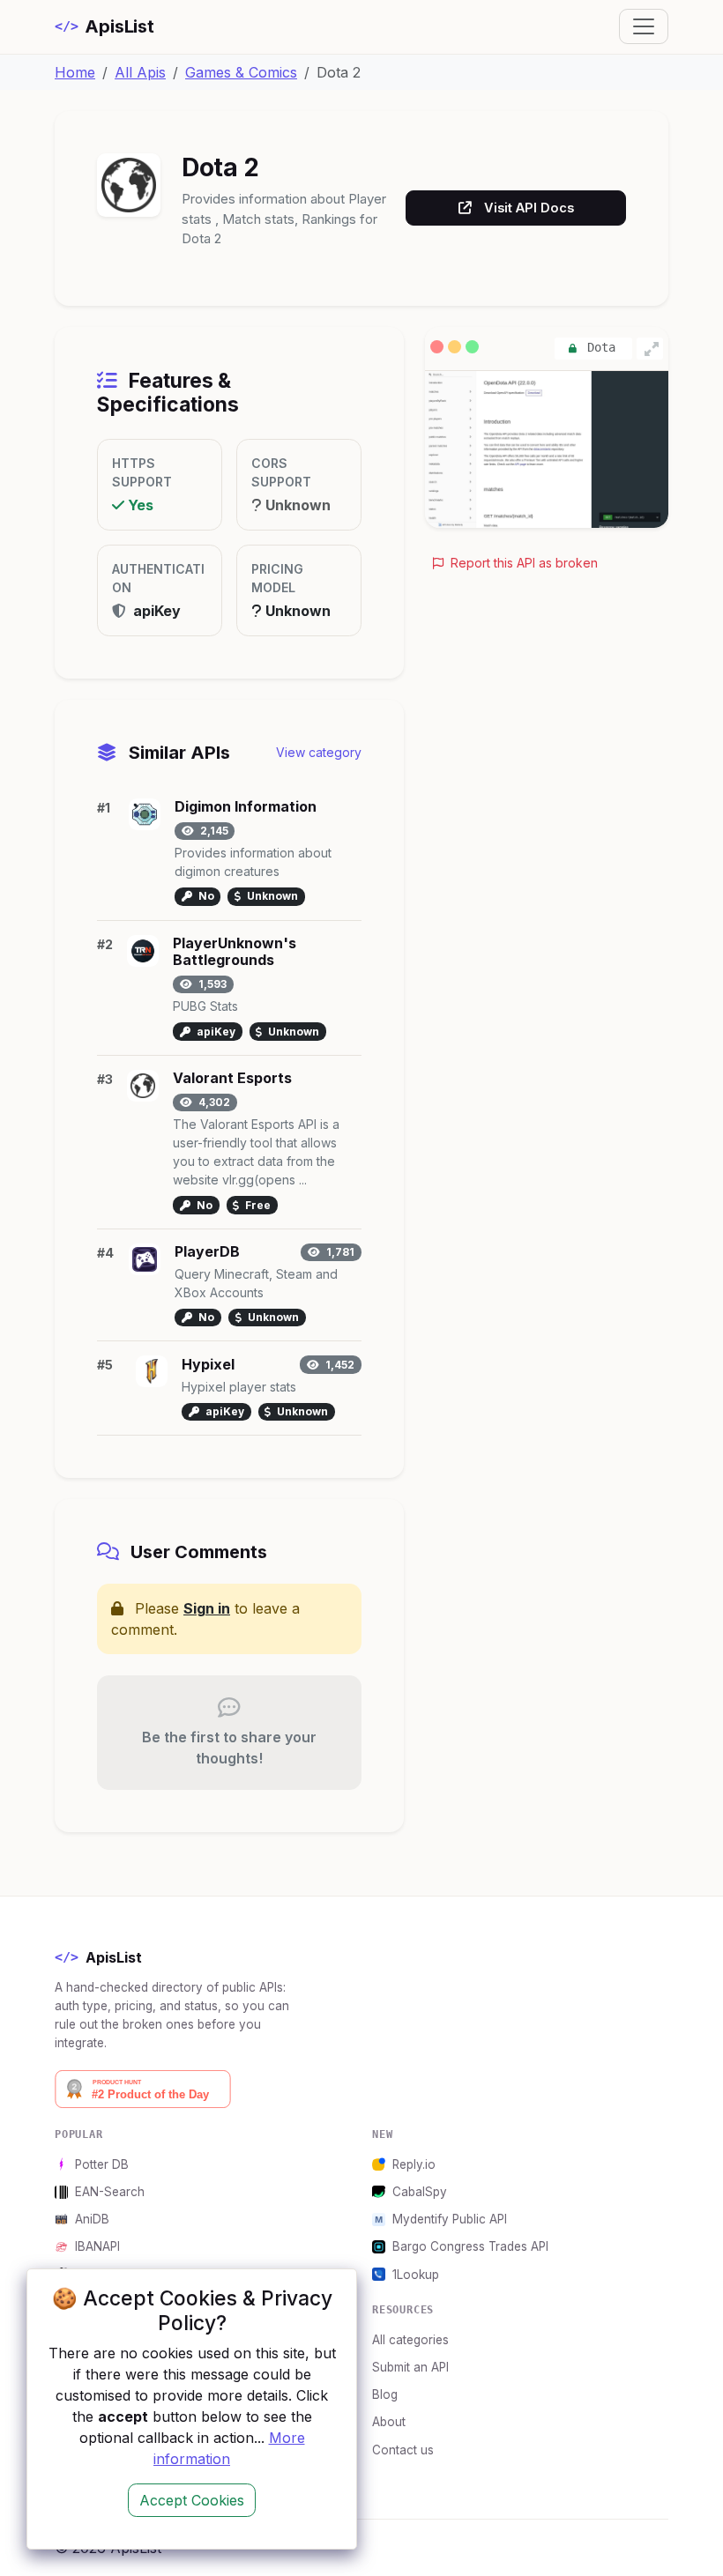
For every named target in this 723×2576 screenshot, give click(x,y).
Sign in (207, 1608)
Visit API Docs (529, 208)
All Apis (140, 72)
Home (75, 72)
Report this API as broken (522, 563)
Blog (385, 2394)
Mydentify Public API (450, 2219)
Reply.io (414, 2164)
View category (319, 752)
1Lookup (416, 2275)
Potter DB (102, 2164)
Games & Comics (241, 72)
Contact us (403, 2450)
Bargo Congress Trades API (470, 2246)
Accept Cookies (192, 2500)
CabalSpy (420, 2192)
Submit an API (410, 2367)
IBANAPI (97, 2246)
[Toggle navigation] (644, 26)
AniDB (92, 2219)
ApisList (104, 26)
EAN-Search (110, 2192)
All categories (410, 2340)
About (389, 2422)
